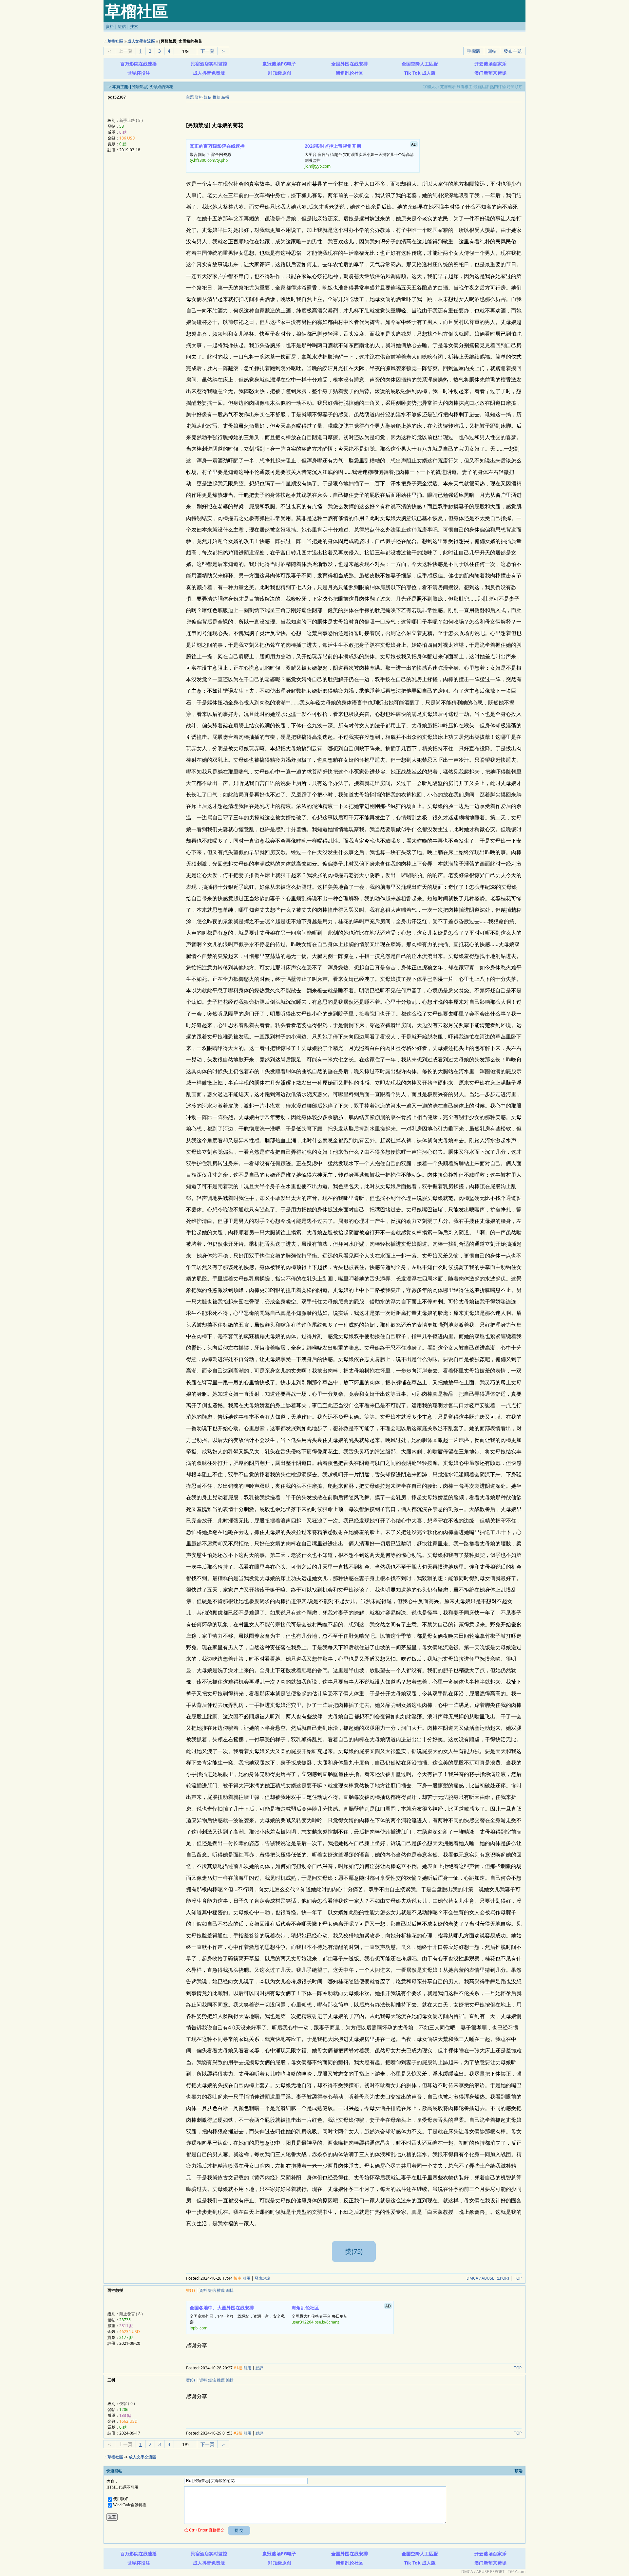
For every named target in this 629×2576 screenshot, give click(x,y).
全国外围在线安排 (350, 64)
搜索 (134, 26)
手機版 (474, 51)
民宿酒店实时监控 (209, 64)
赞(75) (354, 2251)
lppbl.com (199, 2328)
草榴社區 (115, 41)
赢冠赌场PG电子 (279, 64)
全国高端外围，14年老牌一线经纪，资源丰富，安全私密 (237, 2318)
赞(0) (191, 2380)
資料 (110, 26)
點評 (259, 2368)
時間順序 (515, 87)
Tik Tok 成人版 (420, 73)
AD (520, 63)
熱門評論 (498, 87)
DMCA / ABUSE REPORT (488, 2278)
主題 (190, 97)
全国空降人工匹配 (420, 64)
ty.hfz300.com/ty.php (209, 160)
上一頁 (125, 51)
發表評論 (262, 2278)
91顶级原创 (279, 73)
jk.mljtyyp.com (318, 166)
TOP (518, 2278)
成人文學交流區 (141, 41)
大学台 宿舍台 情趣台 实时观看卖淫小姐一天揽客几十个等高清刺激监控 (361, 155)
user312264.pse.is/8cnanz (315, 2322)
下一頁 (207, 51)
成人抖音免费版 (209, 73)
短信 (122, 26)
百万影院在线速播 (139, 64)
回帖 (492, 51)
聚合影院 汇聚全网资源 (217, 153)
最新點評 (481, 87)
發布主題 (513, 51)
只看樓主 (465, 87)
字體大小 (431, 87)
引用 (246, 2278)
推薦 (217, 97)
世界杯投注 (139, 73)
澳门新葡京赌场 (490, 73)
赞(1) (191, 2290)
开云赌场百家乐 (490, 64)
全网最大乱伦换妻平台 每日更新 (341, 2314)
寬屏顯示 (448, 87)
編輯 (225, 97)
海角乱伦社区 (350, 73)
